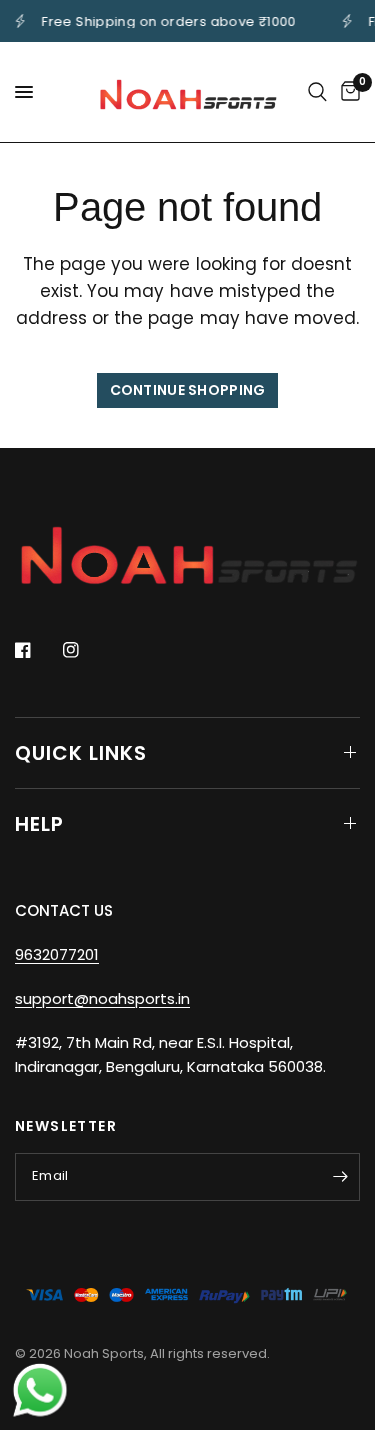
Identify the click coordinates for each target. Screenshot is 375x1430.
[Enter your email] (340, 1177)
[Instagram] (85, 650)
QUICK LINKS (81, 753)
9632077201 (57, 954)
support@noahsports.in (102, 998)
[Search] (317, 92)
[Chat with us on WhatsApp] (40, 1389)
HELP (39, 824)
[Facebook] (37, 650)
